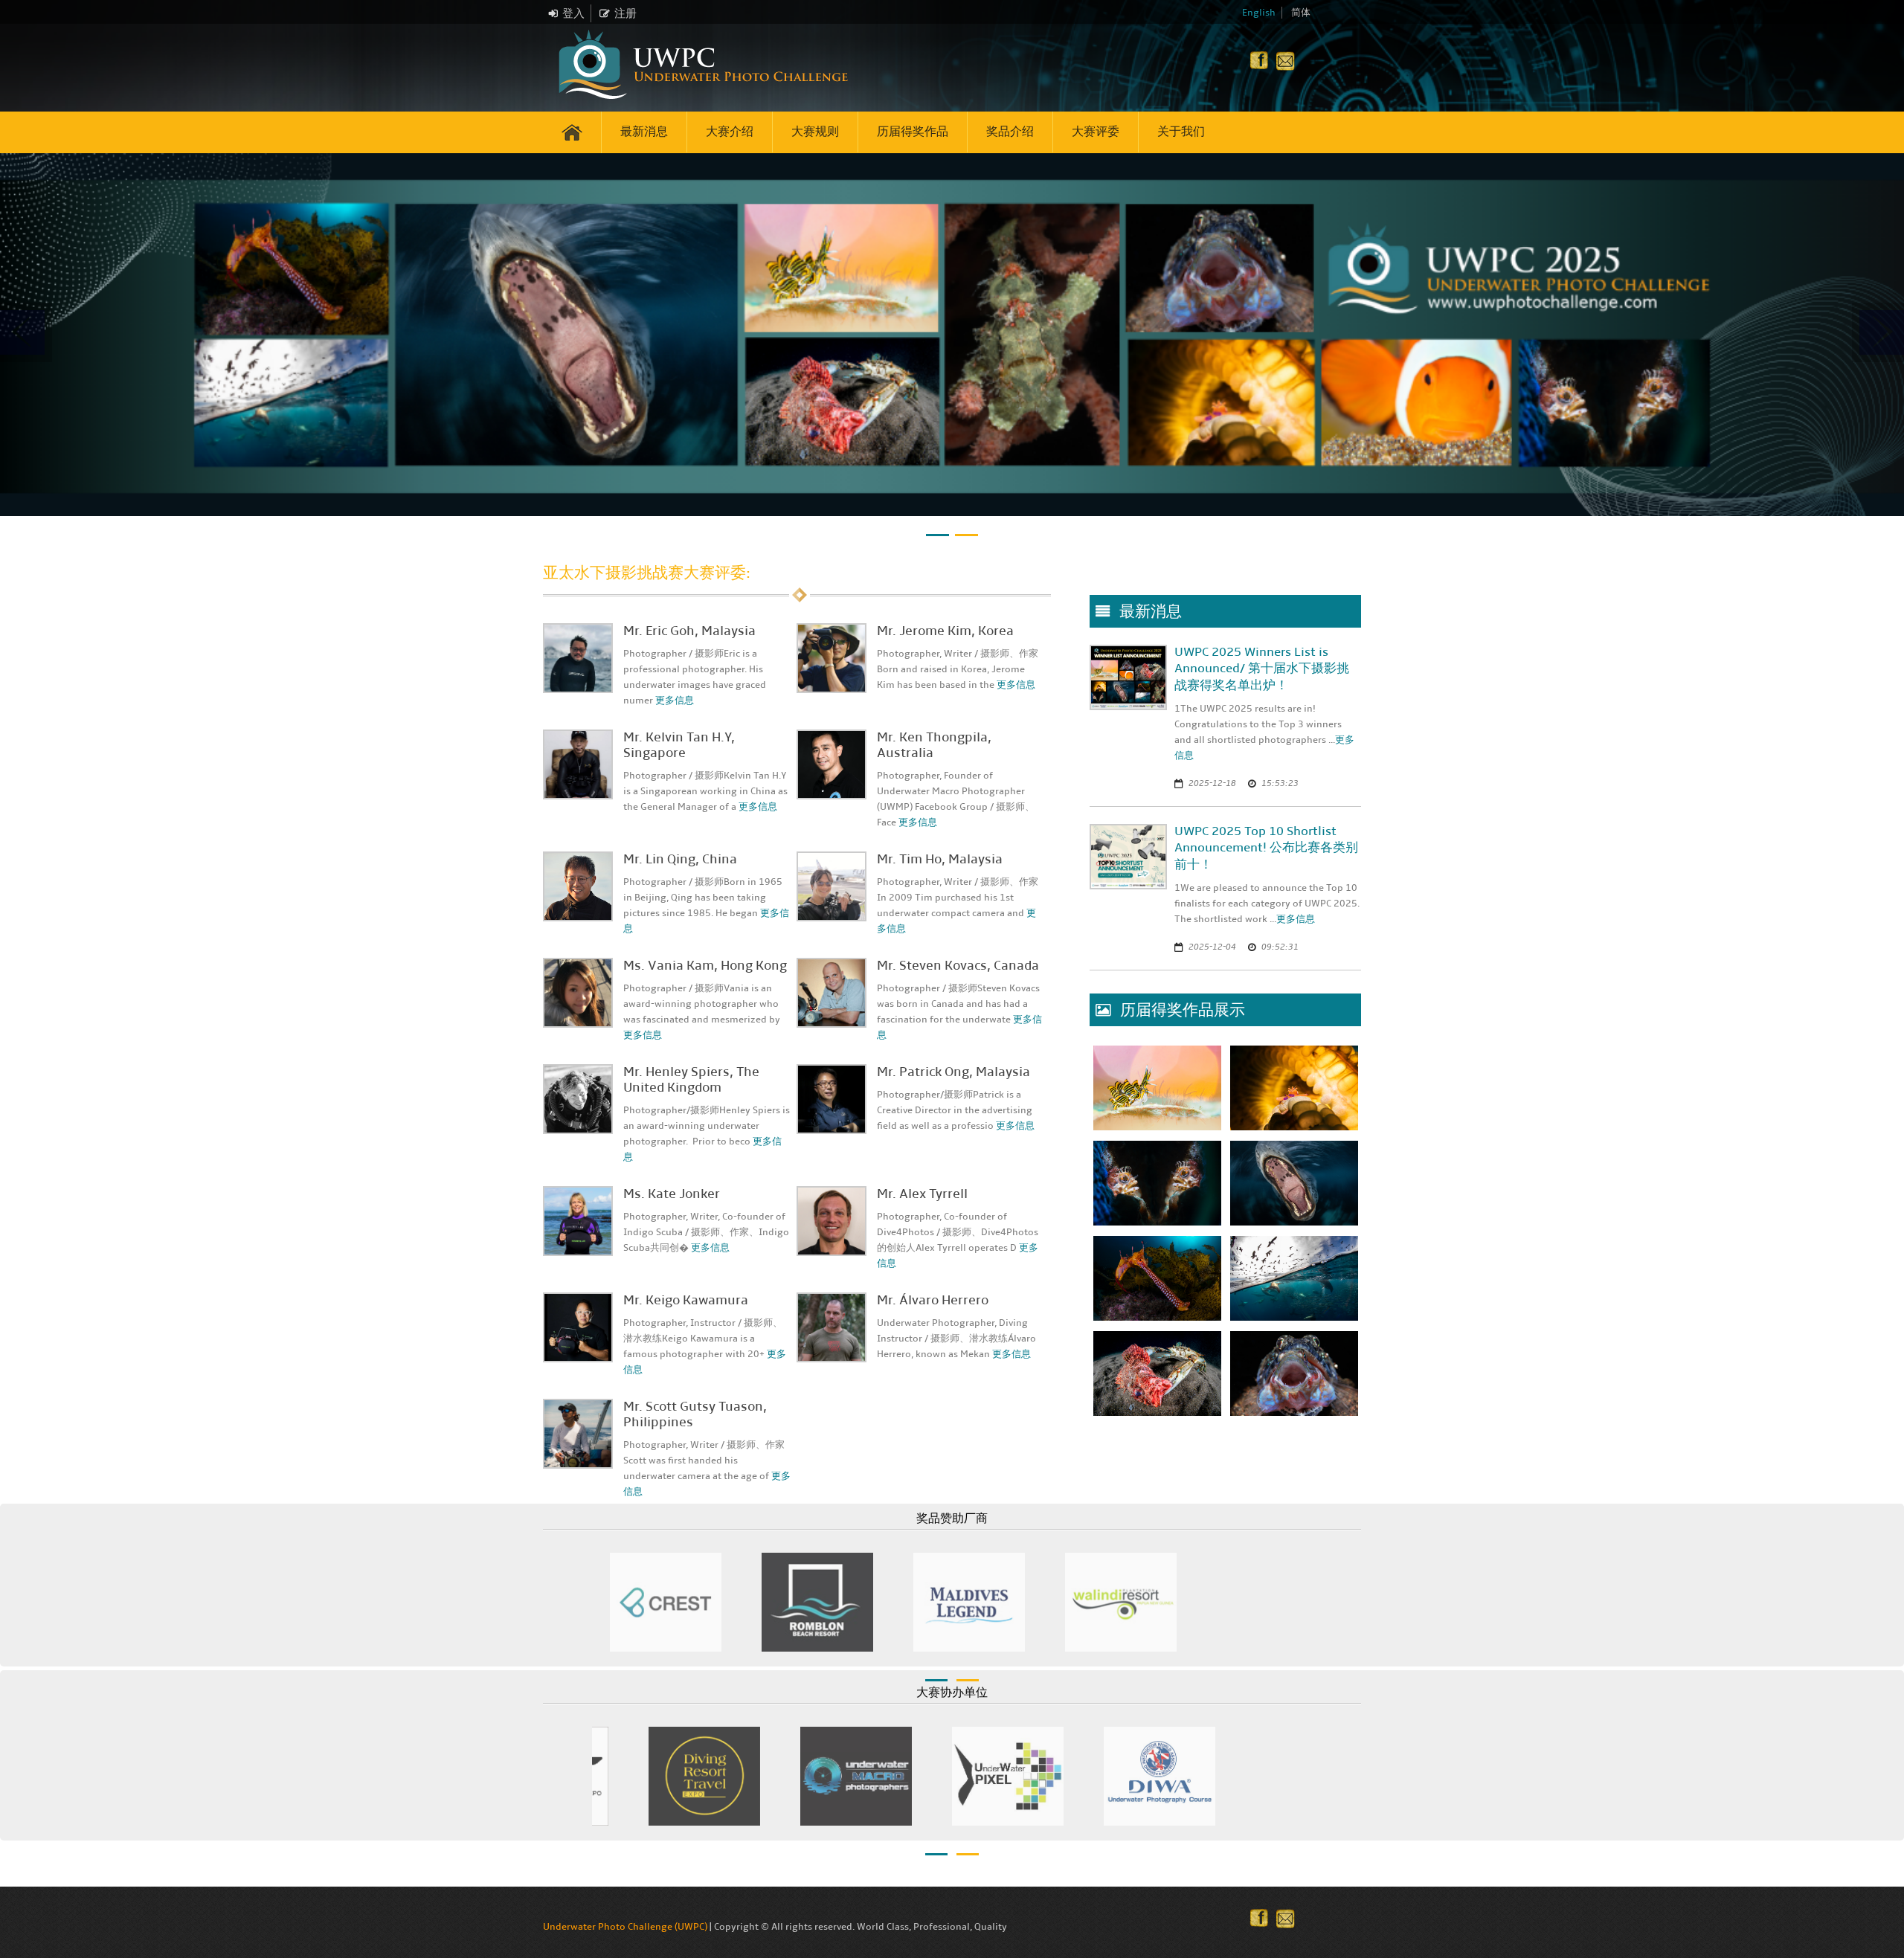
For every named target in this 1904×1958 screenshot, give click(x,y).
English (1259, 13)
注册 (625, 13)
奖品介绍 (1010, 131)
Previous (576, 1599)
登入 (573, 13)
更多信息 (675, 701)
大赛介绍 (730, 131)
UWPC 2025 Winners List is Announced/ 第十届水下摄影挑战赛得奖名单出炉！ (1262, 669)
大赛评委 (1096, 131)
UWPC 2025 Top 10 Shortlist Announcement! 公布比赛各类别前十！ (1266, 848)
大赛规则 (815, 131)
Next (1328, 1599)
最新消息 (644, 131)
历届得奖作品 (913, 131)
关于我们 (1181, 131)
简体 (1301, 13)
